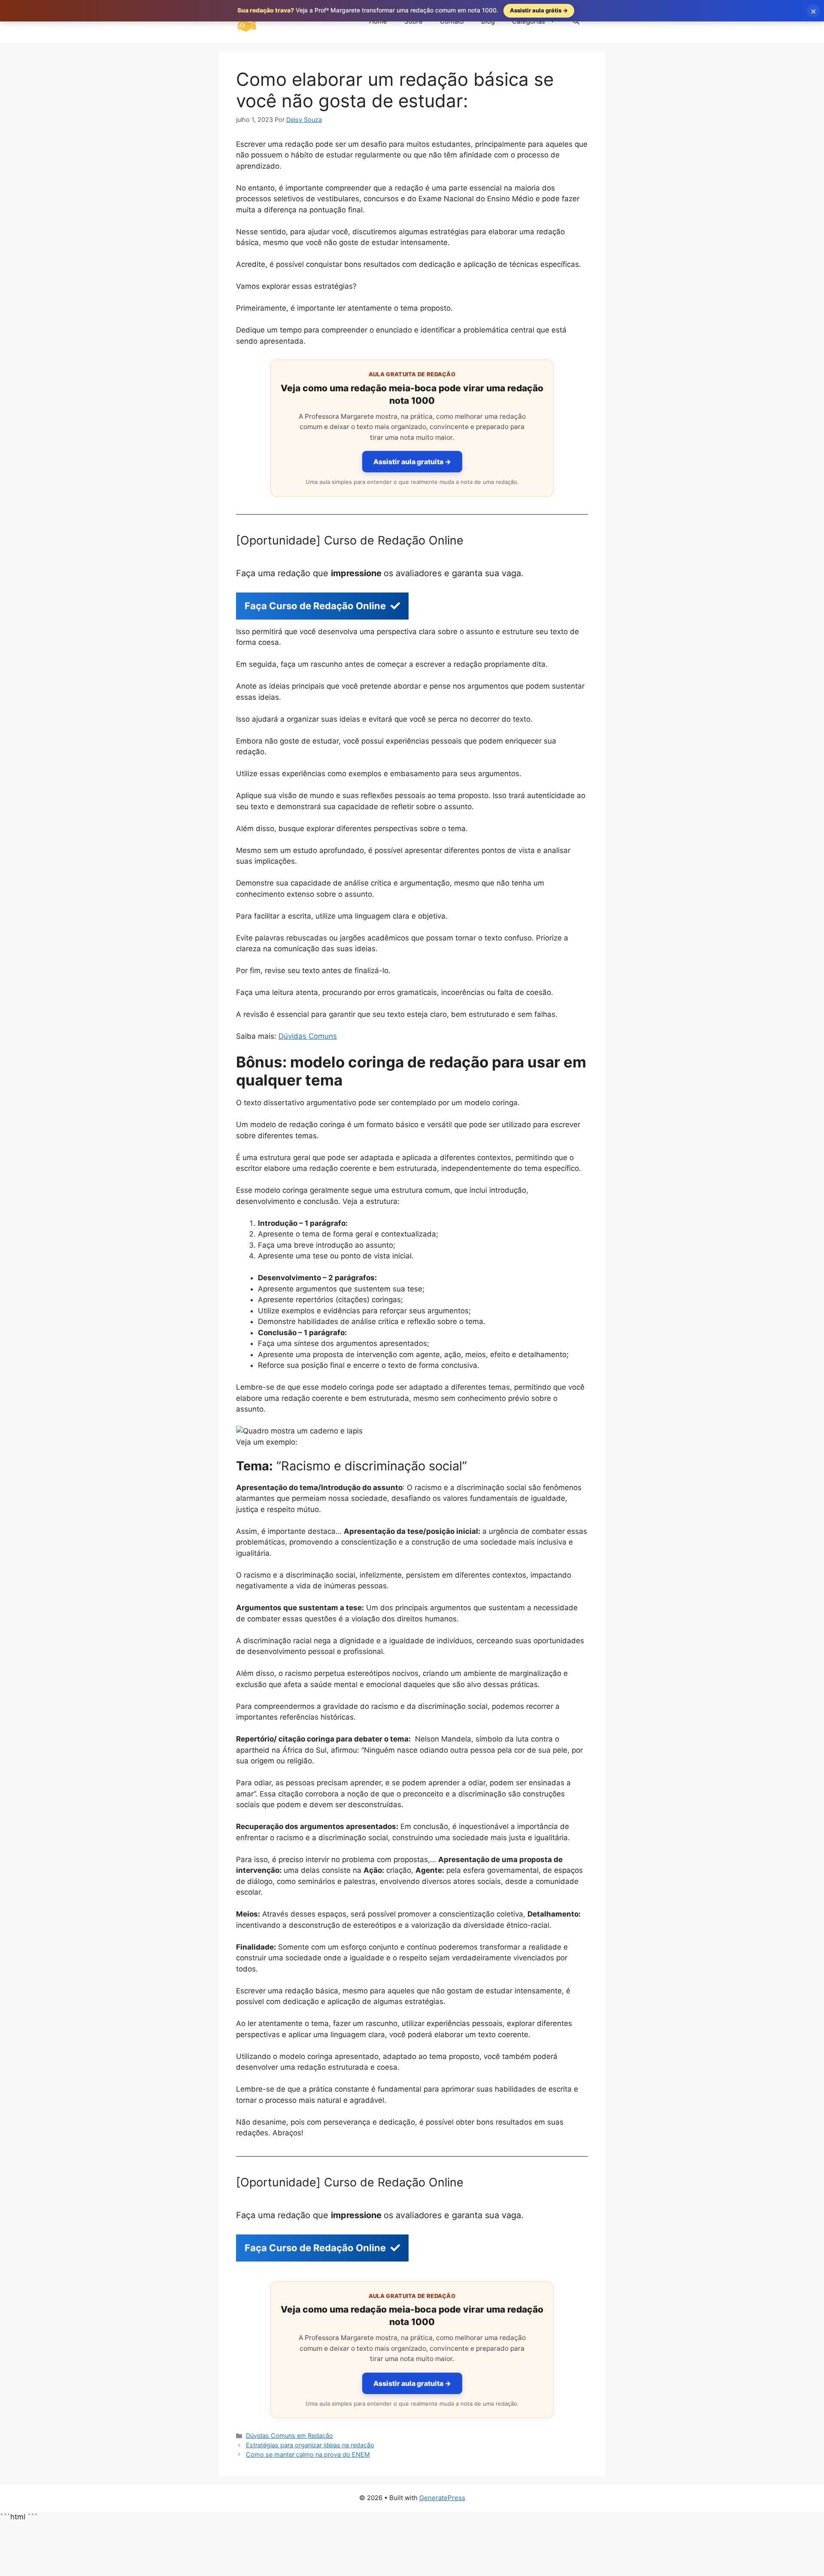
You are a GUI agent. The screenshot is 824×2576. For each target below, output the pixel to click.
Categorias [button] (529, 21)
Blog (488, 21)
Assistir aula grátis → (539, 10)
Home (378, 21)
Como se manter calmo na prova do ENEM (308, 2454)
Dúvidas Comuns (308, 1036)
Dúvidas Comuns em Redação (289, 2435)
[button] (576, 21)
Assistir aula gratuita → (412, 462)
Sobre (414, 21)
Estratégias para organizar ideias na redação (310, 2445)
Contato (452, 21)
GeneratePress (442, 2498)
